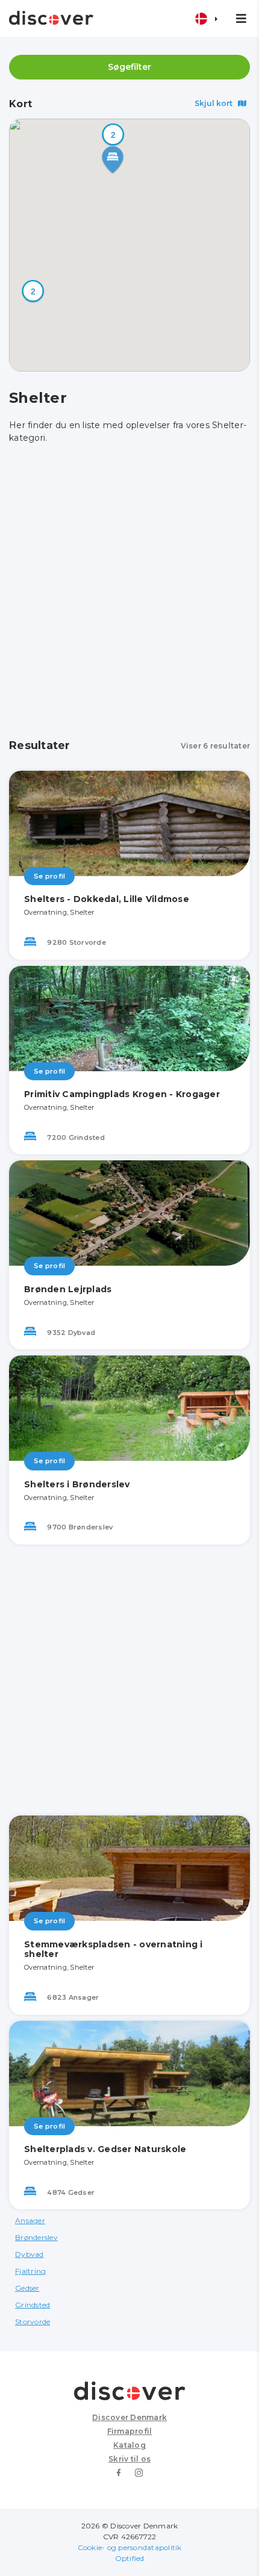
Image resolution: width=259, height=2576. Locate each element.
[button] (33, 291)
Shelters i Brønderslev (77, 1484)
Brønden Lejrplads (68, 1289)
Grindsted (33, 2305)
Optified (130, 2558)
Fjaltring (30, 2271)
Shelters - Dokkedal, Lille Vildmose (107, 899)
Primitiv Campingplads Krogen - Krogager (122, 1094)
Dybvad (30, 2254)
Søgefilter (129, 67)
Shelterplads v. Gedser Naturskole (105, 2149)
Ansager (30, 2220)
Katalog (129, 2445)
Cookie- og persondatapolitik (130, 2547)
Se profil (49, 876)
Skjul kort (214, 103)
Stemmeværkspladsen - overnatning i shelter (114, 1949)
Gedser (27, 2288)
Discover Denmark (129, 2417)
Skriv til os (129, 2459)
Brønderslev (36, 2237)
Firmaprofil (130, 2431)
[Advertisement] (129, 592)
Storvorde (33, 2322)
